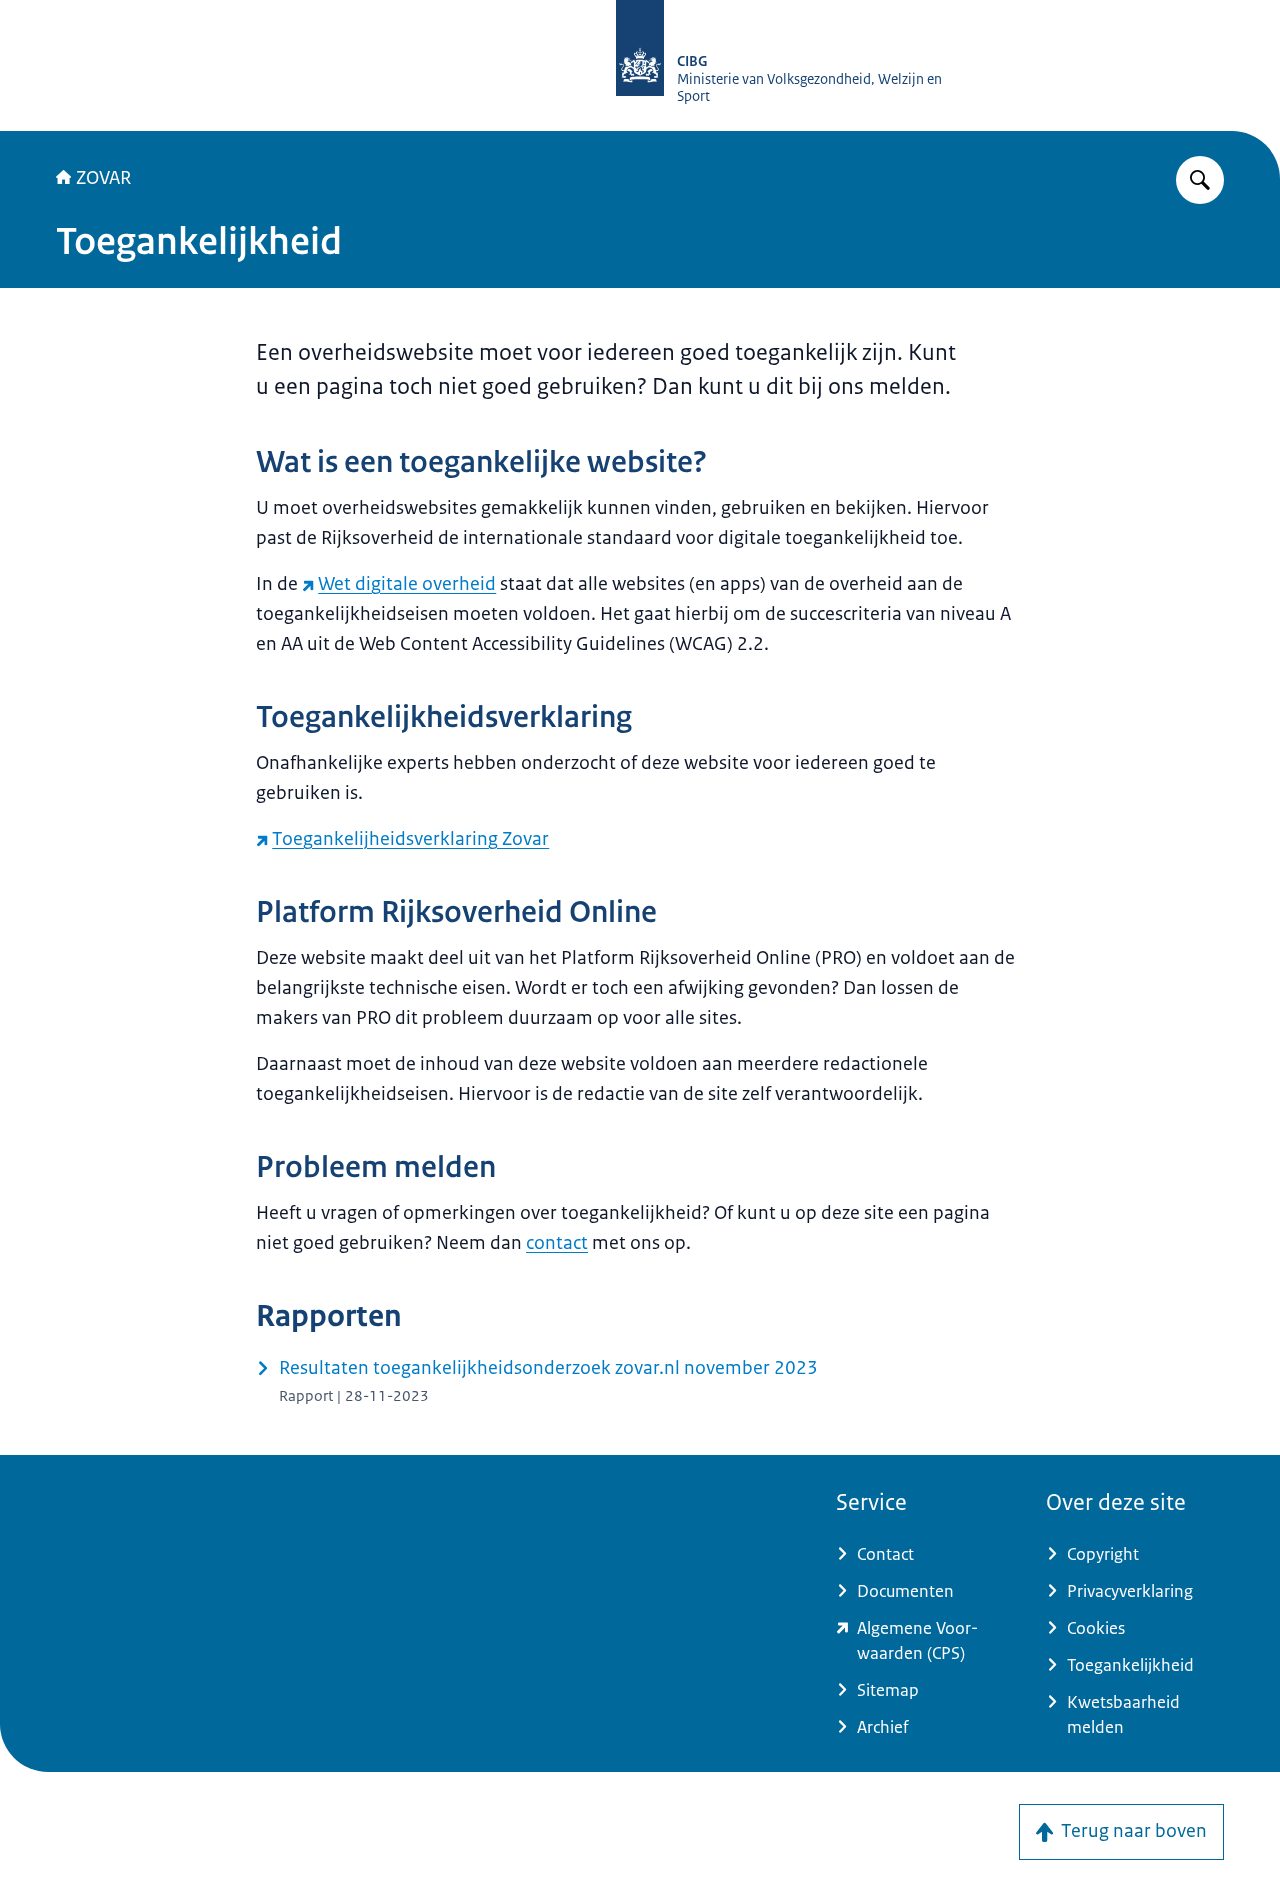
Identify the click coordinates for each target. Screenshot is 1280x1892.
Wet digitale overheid (407, 584)
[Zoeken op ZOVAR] (1200, 180)
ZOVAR (103, 178)
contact (557, 1243)
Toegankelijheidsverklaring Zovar (410, 839)
